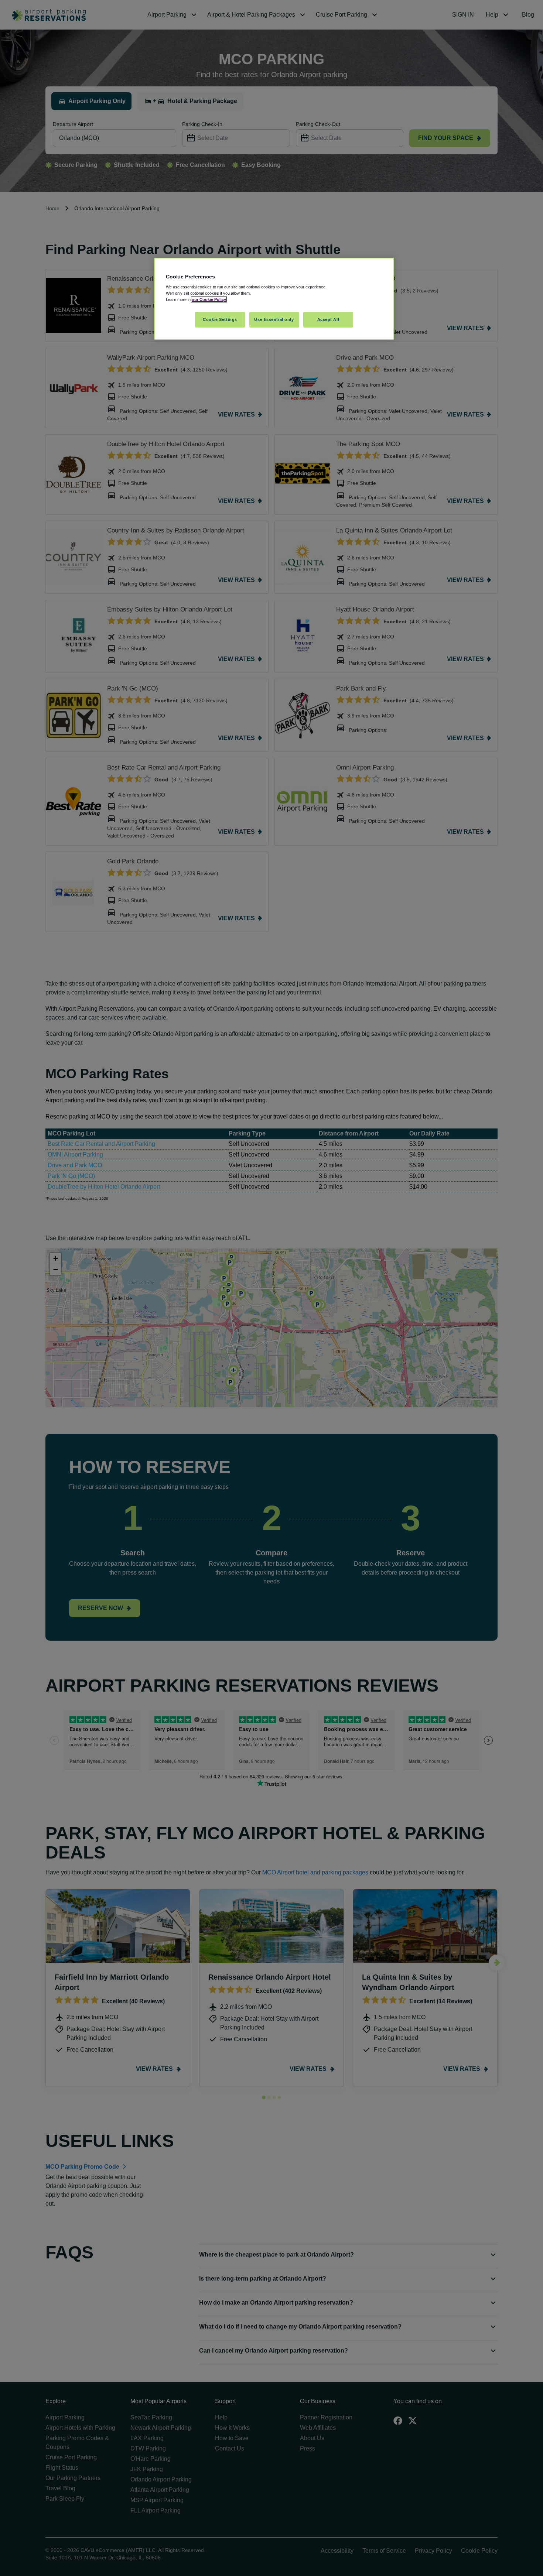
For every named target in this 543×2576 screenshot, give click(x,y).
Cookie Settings (220, 319)
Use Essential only (274, 319)
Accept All (328, 319)
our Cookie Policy (209, 299)
